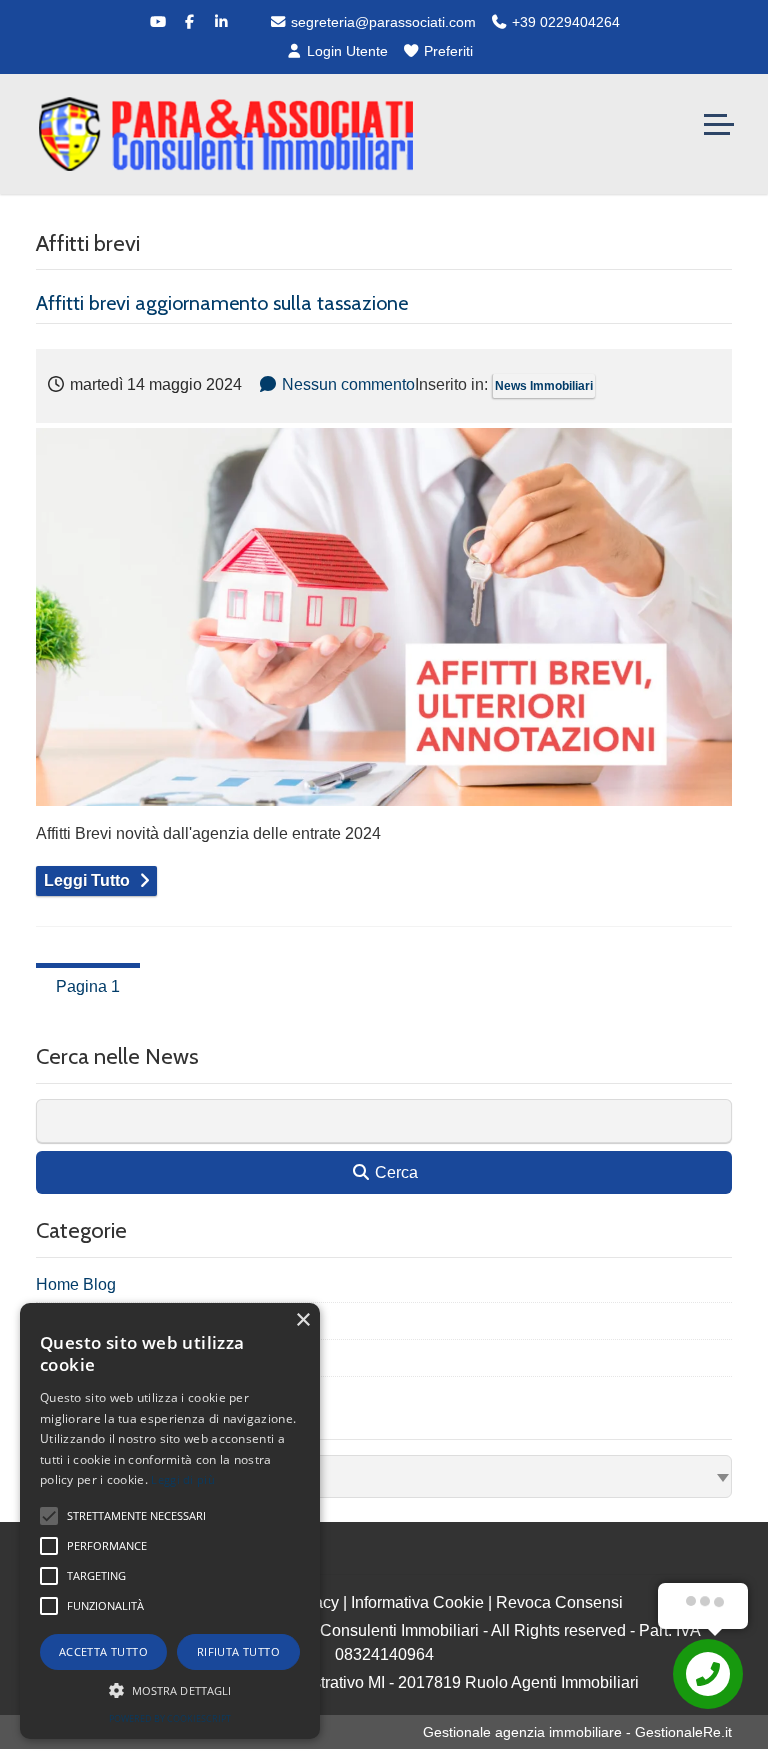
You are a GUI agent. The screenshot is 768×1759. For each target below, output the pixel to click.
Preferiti (446, 51)
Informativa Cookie (417, 1602)
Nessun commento (348, 384)
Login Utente (345, 51)
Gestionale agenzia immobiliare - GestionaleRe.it (577, 1732)
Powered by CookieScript (170, 1718)
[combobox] (384, 1476)
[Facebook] (190, 22)
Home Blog (76, 1284)
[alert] (170, 1521)
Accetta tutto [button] (103, 1651)
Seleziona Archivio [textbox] (108, 1477)
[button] (170, 1690)
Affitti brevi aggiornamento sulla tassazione (222, 303)
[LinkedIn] (222, 22)
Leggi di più (183, 1479)
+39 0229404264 (564, 22)
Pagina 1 (88, 986)
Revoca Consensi (559, 1602)
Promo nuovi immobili (113, 1358)
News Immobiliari (544, 386)
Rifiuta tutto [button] (238, 1651)
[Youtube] (158, 22)
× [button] (302, 1320)
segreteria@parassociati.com (381, 22)
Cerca (394, 1172)
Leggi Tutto (87, 880)
